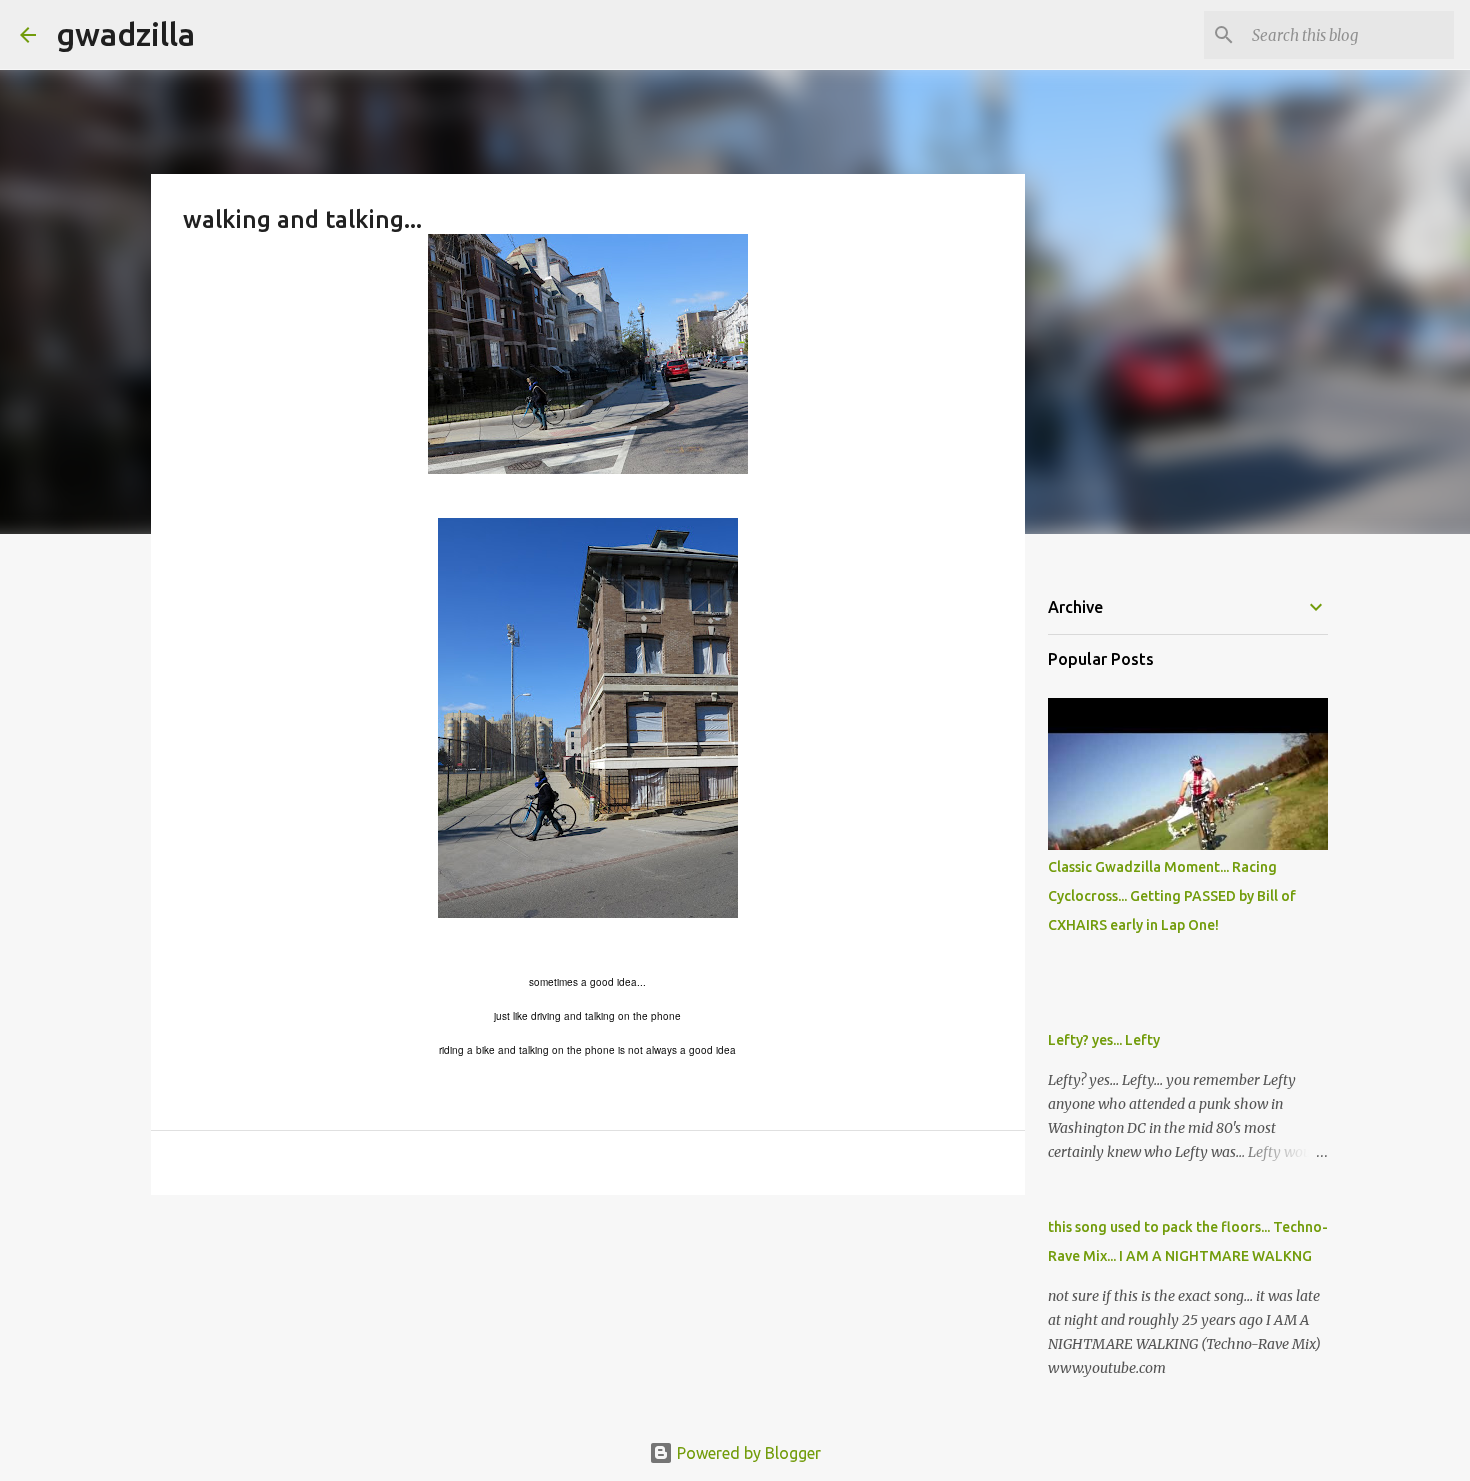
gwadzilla (125, 34)
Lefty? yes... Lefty (1104, 1040)
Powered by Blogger (747, 1453)
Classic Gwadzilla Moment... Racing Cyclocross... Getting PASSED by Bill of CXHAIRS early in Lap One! (1172, 896)
